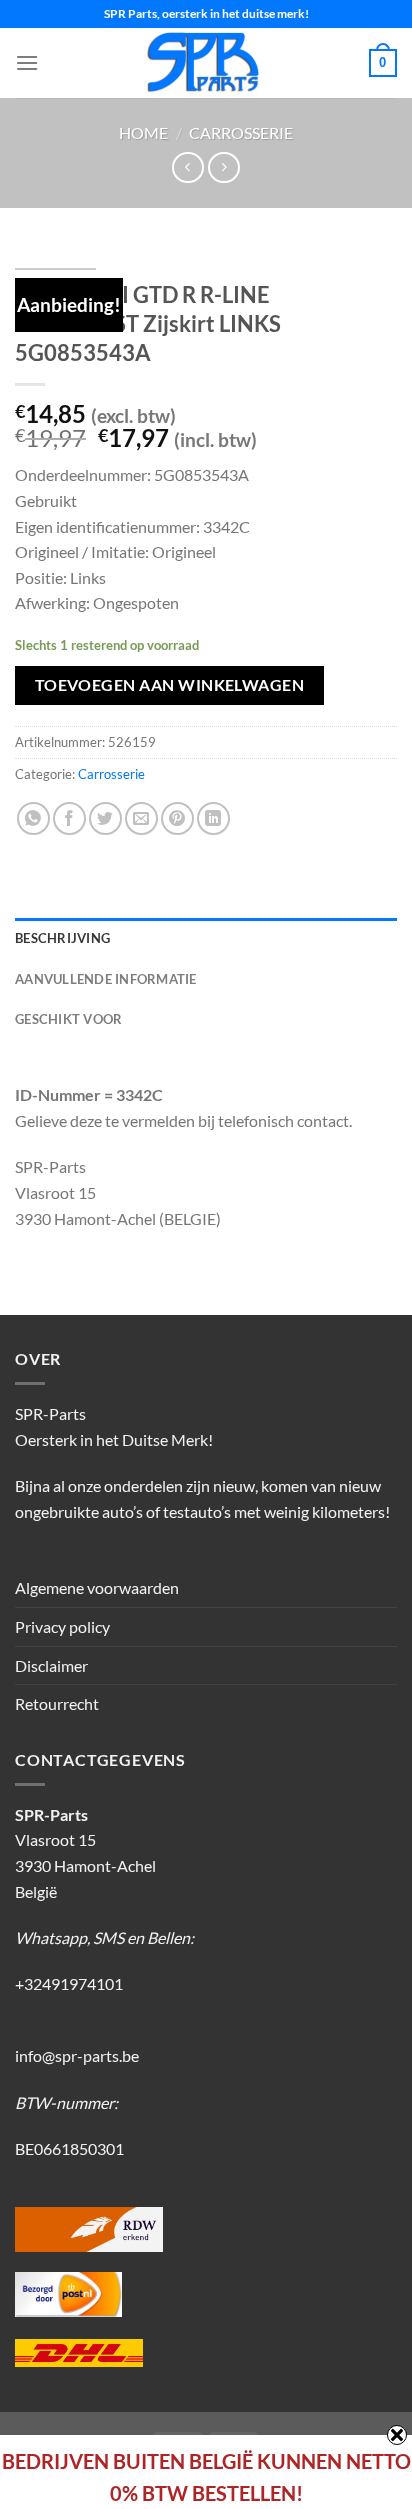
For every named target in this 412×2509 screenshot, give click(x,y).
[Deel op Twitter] (105, 818)
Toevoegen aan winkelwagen (170, 685)
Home (143, 132)
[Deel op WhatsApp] (33, 818)
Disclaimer (51, 1665)
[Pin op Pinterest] (177, 818)
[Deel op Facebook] (69, 818)
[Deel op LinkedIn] (213, 818)
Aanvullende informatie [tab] (106, 979)
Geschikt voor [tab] (68, 1019)
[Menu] (27, 62)
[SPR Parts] (204, 63)
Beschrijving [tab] (62, 938)
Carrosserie (241, 132)
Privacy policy (62, 1626)
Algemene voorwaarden (97, 1587)
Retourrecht (57, 1703)
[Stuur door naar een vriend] (141, 818)
